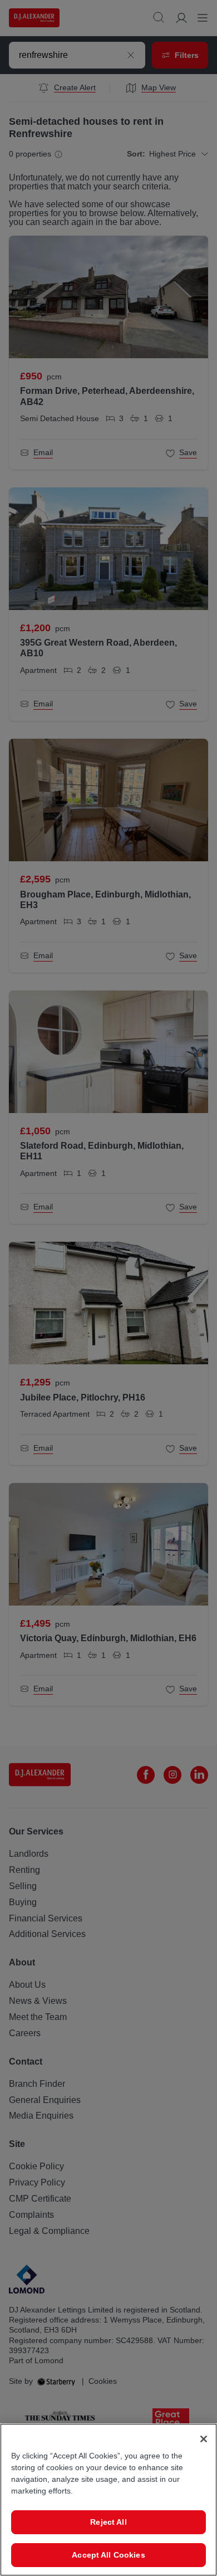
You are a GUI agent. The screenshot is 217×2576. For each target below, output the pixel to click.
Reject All (108, 2522)
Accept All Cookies (108, 2555)
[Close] (204, 2439)
